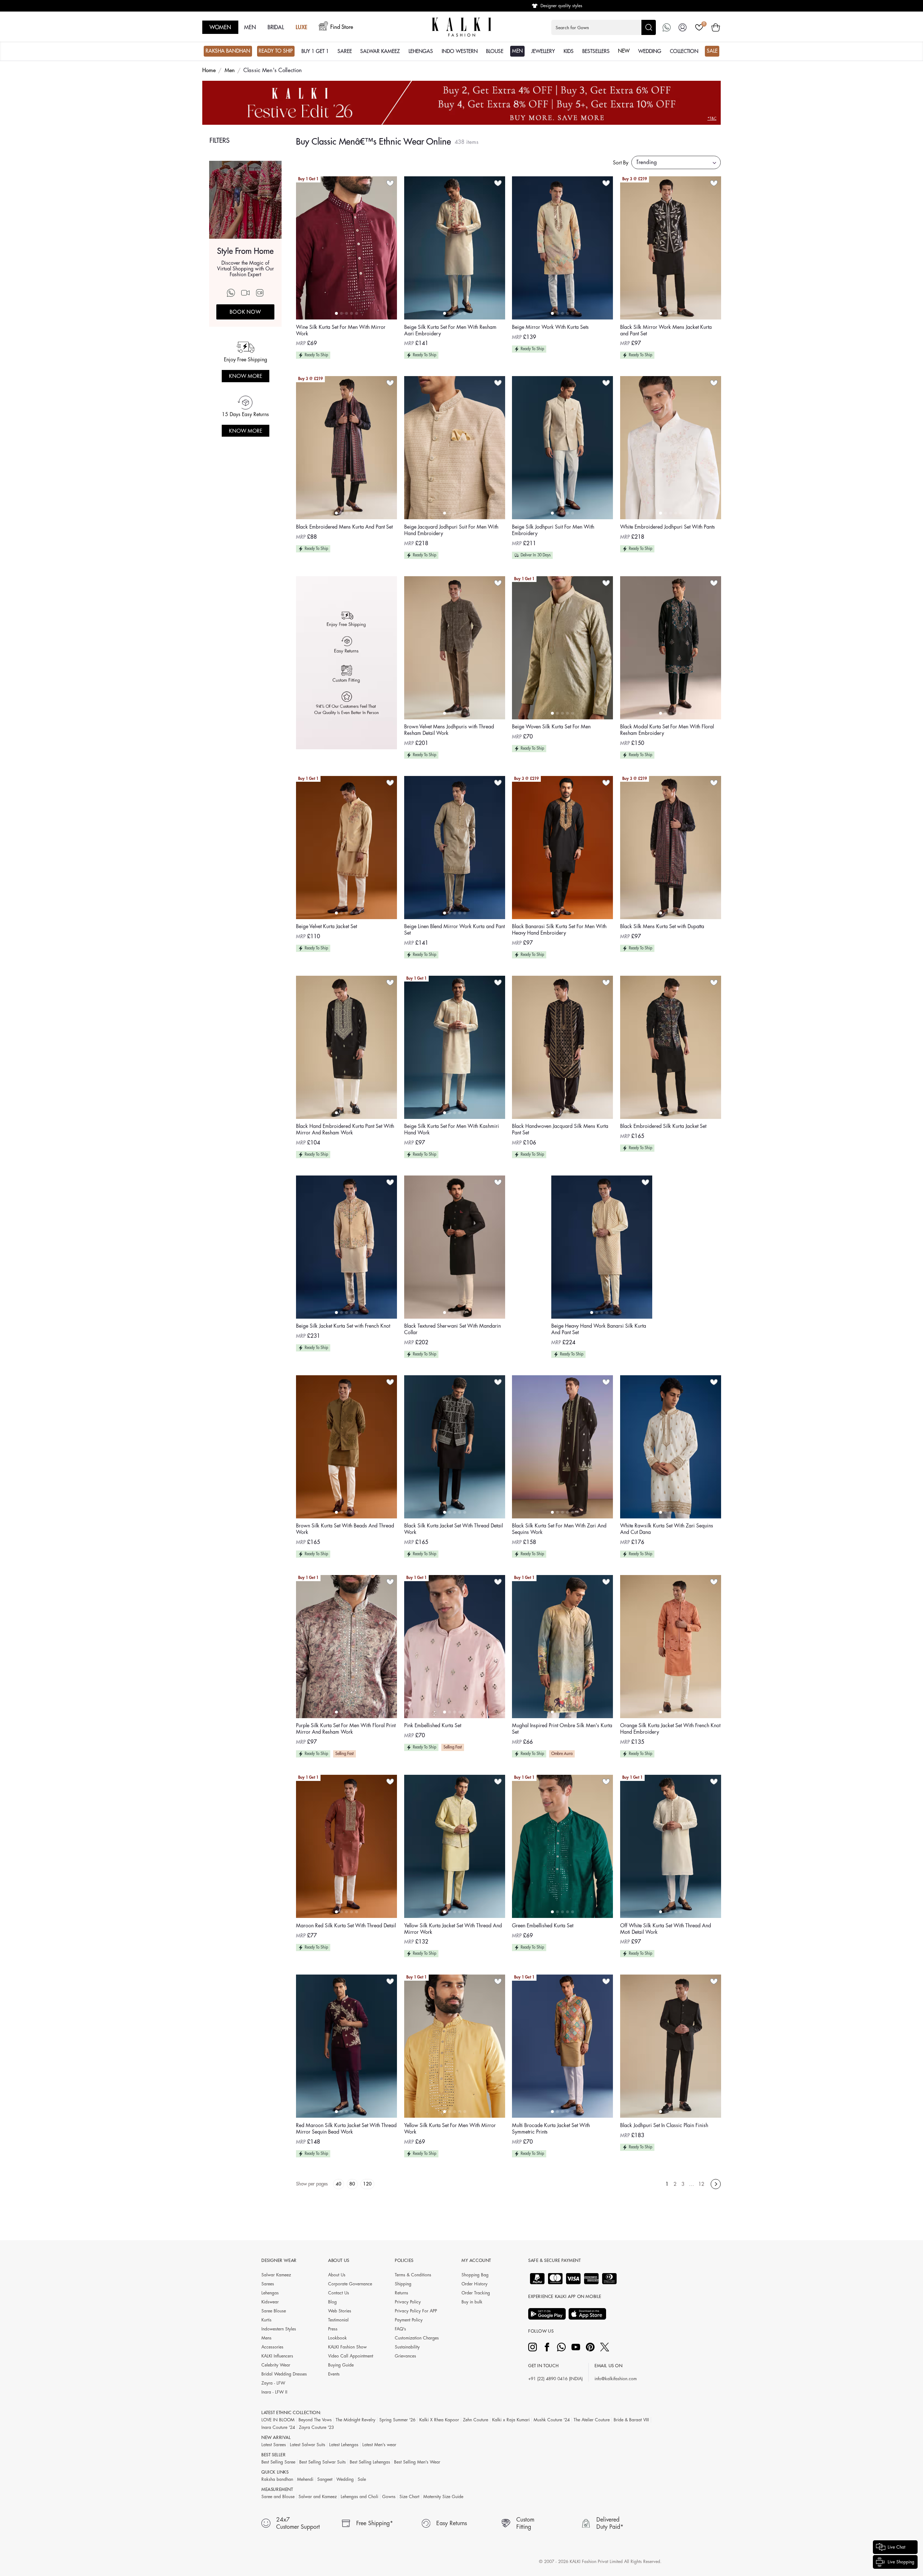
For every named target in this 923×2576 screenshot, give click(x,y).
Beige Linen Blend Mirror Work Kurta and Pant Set (454, 930)
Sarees (268, 2284)
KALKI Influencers (277, 2356)
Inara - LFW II (274, 2392)
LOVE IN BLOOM (278, 2420)
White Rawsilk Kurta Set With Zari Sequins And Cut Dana (667, 1529)
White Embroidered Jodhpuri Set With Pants (668, 527)
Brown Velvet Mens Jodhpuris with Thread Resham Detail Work (449, 730)
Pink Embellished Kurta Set (433, 1725)
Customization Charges (417, 2338)
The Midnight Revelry (355, 2420)
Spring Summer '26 (397, 2420)
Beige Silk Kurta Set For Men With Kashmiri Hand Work (452, 1129)
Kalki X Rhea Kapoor (439, 2420)
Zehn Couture (476, 2420)
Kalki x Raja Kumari (511, 2420)
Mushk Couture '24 (552, 2420)
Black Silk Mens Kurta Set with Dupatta (662, 926)
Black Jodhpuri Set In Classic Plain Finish (664, 2125)
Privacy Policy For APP (416, 2311)
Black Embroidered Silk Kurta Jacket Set (663, 1126)
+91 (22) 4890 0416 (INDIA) (555, 2379)
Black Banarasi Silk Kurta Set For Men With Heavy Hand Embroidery (559, 930)
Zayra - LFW (273, 2383)
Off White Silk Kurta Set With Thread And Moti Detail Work (666, 1929)
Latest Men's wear (379, 2445)
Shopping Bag (475, 2275)
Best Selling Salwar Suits (323, 2462)
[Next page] (716, 2184)
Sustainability (407, 2347)
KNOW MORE (246, 376)
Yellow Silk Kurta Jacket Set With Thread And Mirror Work (453, 1929)
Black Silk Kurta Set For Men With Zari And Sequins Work (559, 1529)
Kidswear (270, 2302)
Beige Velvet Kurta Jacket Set (326, 926)
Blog (332, 2302)
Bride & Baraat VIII (631, 2420)
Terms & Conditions (413, 2275)
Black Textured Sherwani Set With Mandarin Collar (452, 1329)
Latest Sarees (274, 2445)
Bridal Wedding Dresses (284, 2374)
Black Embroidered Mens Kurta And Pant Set (344, 527)
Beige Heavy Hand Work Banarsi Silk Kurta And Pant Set (599, 1329)
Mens (266, 2338)
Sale (362, 2479)
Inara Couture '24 (278, 2427)
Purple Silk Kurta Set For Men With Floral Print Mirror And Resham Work (346, 1729)
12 (701, 2184)
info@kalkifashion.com (616, 2379)
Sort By (621, 163)
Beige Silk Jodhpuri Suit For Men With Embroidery (553, 530)
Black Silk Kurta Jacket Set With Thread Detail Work (454, 1529)
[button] (604, 27)
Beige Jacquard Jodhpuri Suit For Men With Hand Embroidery (451, 530)
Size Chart (409, 2497)
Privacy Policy (408, 2302)
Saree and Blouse (278, 2497)
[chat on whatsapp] (667, 27)
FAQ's (400, 2329)
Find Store (342, 27)
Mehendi (305, 2479)
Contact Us (339, 2293)
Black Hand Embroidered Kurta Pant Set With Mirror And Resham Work (345, 1129)
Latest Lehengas (344, 2445)
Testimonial (338, 2320)
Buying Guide (341, 2365)
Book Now (246, 312)
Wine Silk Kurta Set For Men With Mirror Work (341, 330)
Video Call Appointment (351, 2356)
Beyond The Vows (315, 2420)
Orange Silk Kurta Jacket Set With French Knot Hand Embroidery (670, 1729)
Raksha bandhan (277, 2479)
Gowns (389, 2497)
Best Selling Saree (278, 2462)
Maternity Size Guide (443, 2497)
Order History (474, 2284)
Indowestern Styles (279, 2329)
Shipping (403, 2284)
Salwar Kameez (276, 2275)
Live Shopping (901, 2562)
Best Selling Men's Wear (417, 2462)
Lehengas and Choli (359, 2497)
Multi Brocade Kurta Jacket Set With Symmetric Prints (551, 2129)
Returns (401, 2293)
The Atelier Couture (592, 2420)
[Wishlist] (699, 27)
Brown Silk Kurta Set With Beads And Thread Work (345, 1529)
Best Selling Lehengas (370, 2462)
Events (334, 2374)
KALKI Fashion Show (347, 2347)
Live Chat (896, 2547)
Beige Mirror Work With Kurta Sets (550, 327)
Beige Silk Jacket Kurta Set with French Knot (343, 1326)
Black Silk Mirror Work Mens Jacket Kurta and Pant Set (666, 330)
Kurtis (266, 2320)
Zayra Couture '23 (316, 2427)
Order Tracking (476, 2293)
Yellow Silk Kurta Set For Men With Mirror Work (450, 2129)
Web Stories (340, 2311)
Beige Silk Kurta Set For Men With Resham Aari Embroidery (450, 330)
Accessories (272, 2347)
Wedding (345, 2479)
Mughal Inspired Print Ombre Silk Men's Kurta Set (562, 1729)
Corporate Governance (350, 2284)
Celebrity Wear (276, 2365)
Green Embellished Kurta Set (543, 1926)
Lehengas (270, 2293)
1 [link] (667, 2184)
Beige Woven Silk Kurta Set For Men (551, 727)
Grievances (405, 2356)
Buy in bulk (472, 2302)
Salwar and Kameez (318, 2497)
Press (333, 2329)
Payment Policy (409, 2320)
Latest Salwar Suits (308, 2445)
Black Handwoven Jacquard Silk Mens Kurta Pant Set (560, 1129)
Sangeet (325, 2479)
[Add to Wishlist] (390, 183)
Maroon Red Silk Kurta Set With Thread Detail (346, 1926)
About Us (337, 2275)
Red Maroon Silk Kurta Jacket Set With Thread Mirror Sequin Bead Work (346, 2129)
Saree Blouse (274, 2311)
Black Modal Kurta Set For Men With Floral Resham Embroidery (667, 730)
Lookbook (337, 2338)
